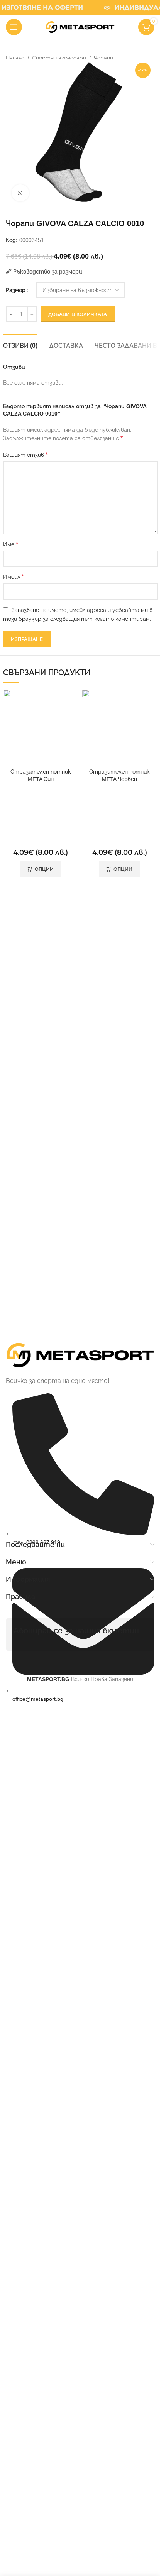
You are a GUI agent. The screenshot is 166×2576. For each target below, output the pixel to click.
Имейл (14, 577)
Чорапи (103, 58)
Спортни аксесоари (59, 58)
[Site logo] (80, 27)
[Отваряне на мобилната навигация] (14, 27)
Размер (16, 290)
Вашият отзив (25, 455)
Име (11, 544)
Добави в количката (78, 314)
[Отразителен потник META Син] (41, 727)
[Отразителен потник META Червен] (120, 727)
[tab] (20, 345)
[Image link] (80, 1355)
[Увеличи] (20, 193)
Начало (15, 58)
